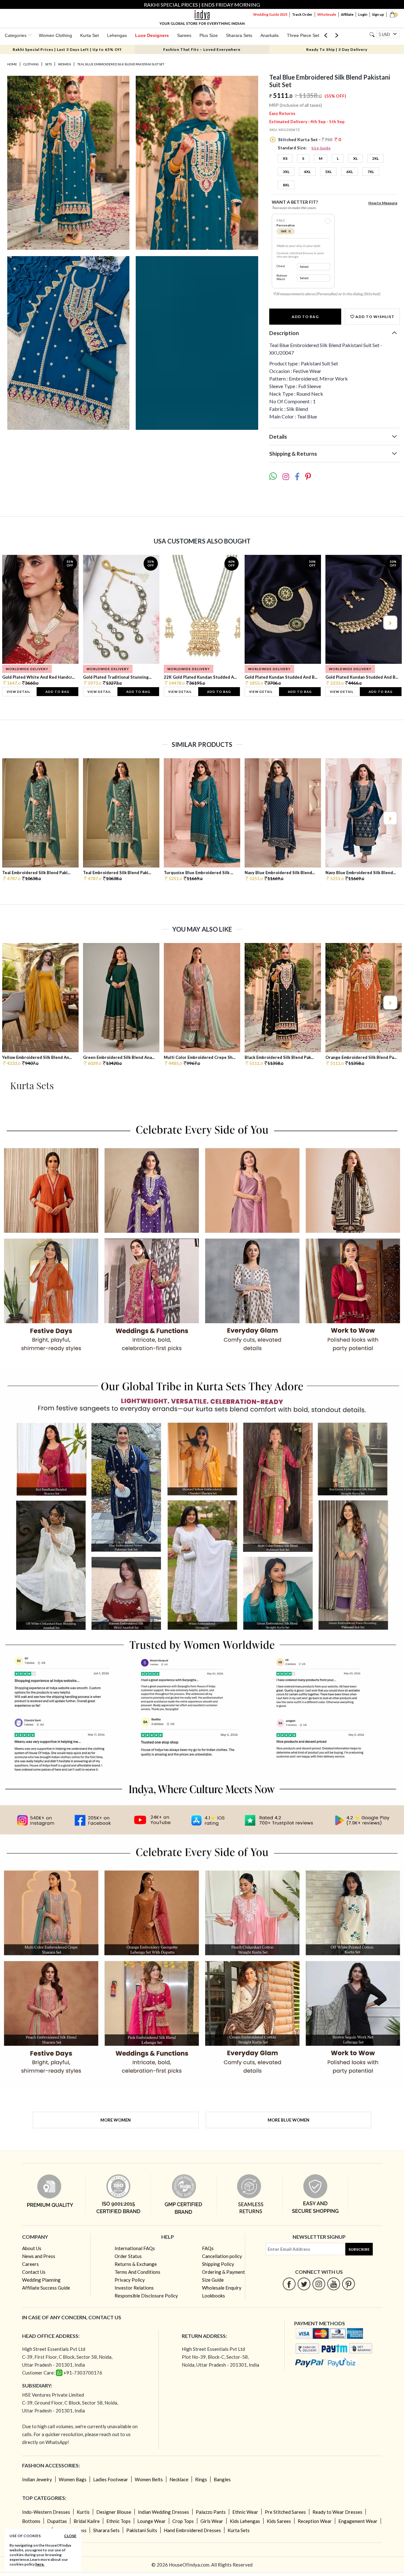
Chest (281, 266)
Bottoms (31, 2521)
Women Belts (149, 2479)
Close (70, 2536)
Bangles (222, 2479)
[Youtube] (334, 2284)
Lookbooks (214, 2296)
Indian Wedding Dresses (163, 2512)
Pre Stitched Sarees (285, 2512)
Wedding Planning (41, 2280)
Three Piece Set (303, 35)
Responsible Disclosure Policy (146, 2296)
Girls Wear (212, 2521)
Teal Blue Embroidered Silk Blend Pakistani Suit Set (121, 64)
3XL (286, 172)
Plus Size (209, 35)
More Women (116, 2120)
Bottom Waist (282, 277)
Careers (30, 2264)
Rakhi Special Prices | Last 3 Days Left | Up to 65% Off (67, 49)
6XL (350, 172)
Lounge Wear (151, 2521)
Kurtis (83, 2512)
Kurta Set (89, 35)
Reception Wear (315, 2521)
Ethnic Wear (245, 2512)
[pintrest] (349, 2284)
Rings (201, 2479)
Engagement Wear (358, 2521)
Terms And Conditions (137, 2272)
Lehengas (117, 35)
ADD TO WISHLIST (374, 317)
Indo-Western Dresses (46, 2512)
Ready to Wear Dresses (337, 2512)
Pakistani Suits (142, 2530)
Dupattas (57, 2521)
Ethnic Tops (119, 2521)
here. (40, 2564)
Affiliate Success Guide (46, 2288)
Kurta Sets (239, 2530)
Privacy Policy (130, 2280)
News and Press (39, 2256)
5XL (328, 172)
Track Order (302, 14)
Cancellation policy (222, 2256)
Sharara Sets (239, 35)
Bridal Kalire (87, 2521)
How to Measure (383, 203)
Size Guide (321, 148)
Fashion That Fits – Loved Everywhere (202, 49)
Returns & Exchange (136, 2264)
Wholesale (327, 14)
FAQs (208, 2248)
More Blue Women (288, 2120)
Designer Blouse (114, 2512)
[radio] (328, 221)
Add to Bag (305, 317)
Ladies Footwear (111, 2479)
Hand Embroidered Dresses (192, 2530)
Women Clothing (55, 35)
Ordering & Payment (223, 2272)
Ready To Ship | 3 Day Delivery (337, 49)
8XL (286, 185)
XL (355, 158)
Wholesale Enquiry (222, 2288)
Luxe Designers (152, 35)
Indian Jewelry (37, 2479)
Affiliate (347, 14)
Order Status (128, 2256)
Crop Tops (183, 2521)
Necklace (179, 2479)
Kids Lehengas (245, 2521)
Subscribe (359, 2249)
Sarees (184, 35)
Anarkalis (270, 35)
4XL (307, 172)
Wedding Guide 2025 (270, 14)
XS (285, 158)
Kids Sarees (279, 2521)
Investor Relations (134, 2288)
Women (65, 64)
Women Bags (73, 2479)
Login (363, 14)
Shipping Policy (218, 2264)
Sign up (378, 14)
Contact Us (34, 2272)
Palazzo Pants (211, 2512)
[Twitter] (304, 2284)
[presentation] (15, 623)
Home (12, 64)
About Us (32, 2248)
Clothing (31, 64)
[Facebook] (289, 2284)
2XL (375, 158)
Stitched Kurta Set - (309, 139)
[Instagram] (319, 2284)
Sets (48, 64)
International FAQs (135, 2248)
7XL (371, 172)
